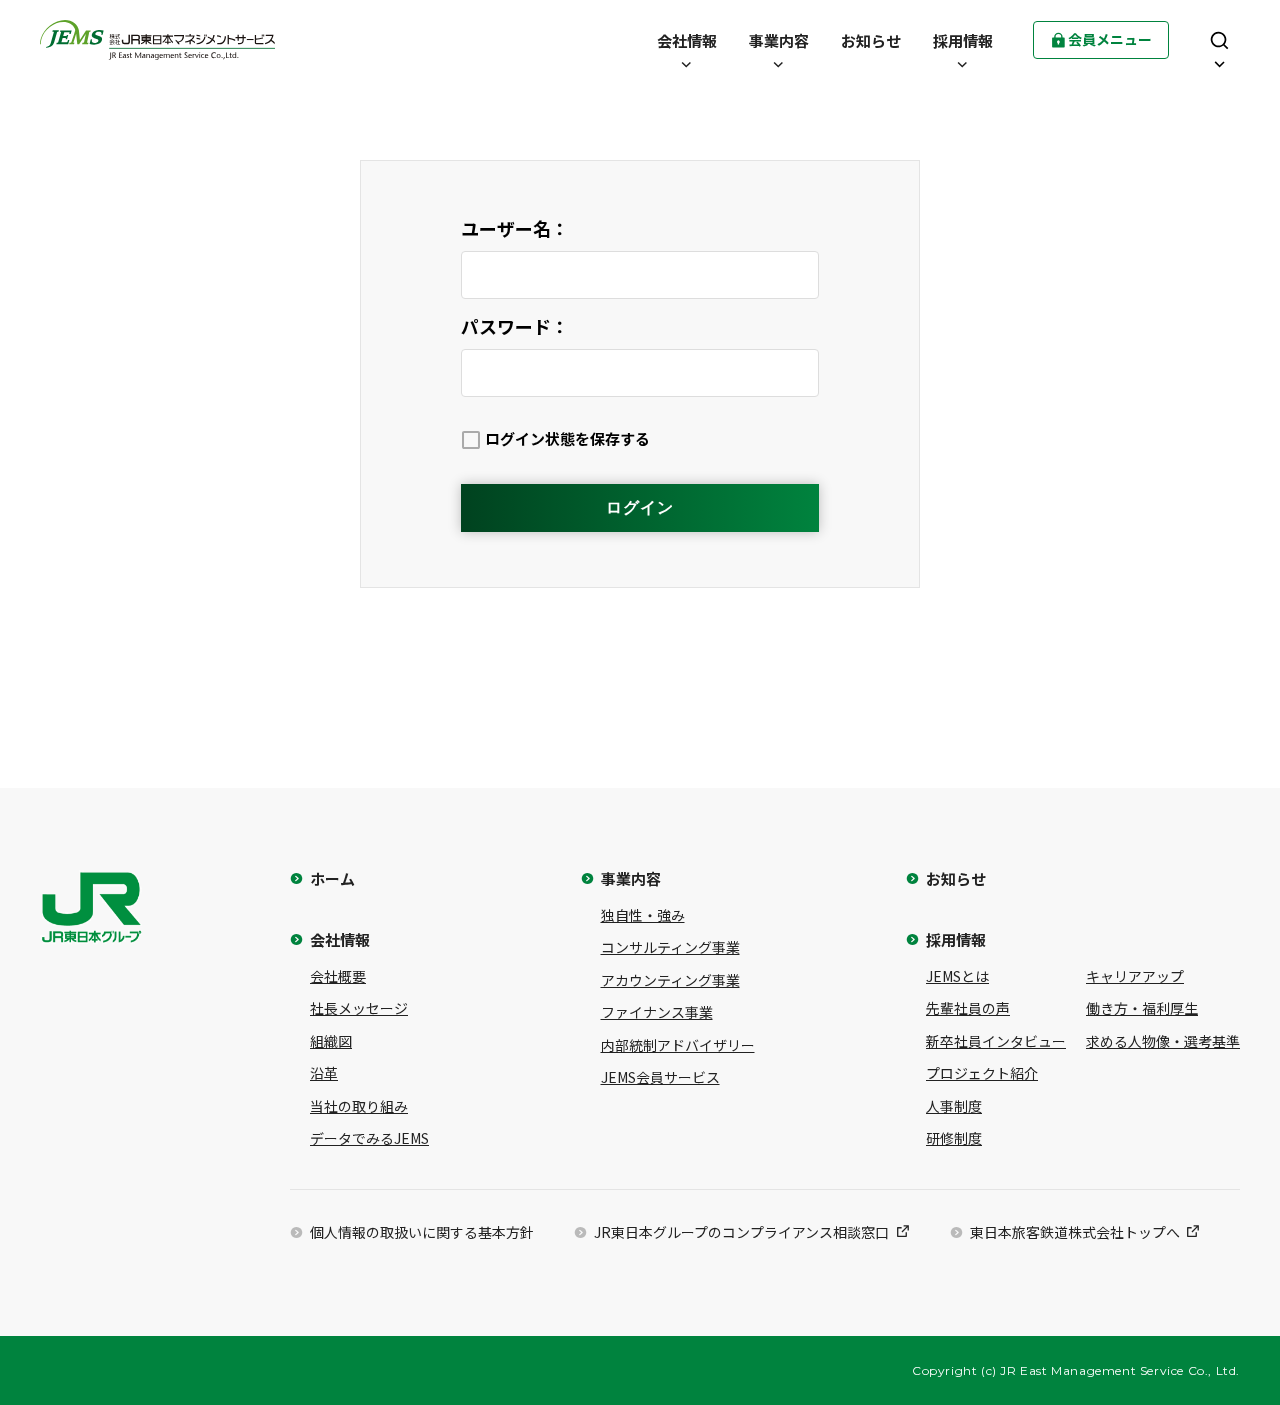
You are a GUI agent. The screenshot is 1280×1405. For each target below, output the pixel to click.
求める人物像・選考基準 (1163, 1041)
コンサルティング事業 (670, 947)
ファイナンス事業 (657, 1012)
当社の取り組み (359, 1106)
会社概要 (338, 976)
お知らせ (956, 878)
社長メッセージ (359, 1008)
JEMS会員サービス (660, 1077)
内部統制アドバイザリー (678, 1045)
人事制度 (954, 1106)
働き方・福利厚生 (1142, 1008)
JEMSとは (957, 976)
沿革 (324, 1073)
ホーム (332, 878)
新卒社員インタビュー (996, 1041)
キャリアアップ (1135, 976)
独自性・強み (643, 915)
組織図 (331, 1041)
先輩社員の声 (968, 1008)
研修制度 (954, 1138)
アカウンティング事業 (670, 980)
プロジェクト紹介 (982, 1073)
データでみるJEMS (369, 1138)
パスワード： (515, 326)
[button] (687, 40)
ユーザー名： (515, 228)
